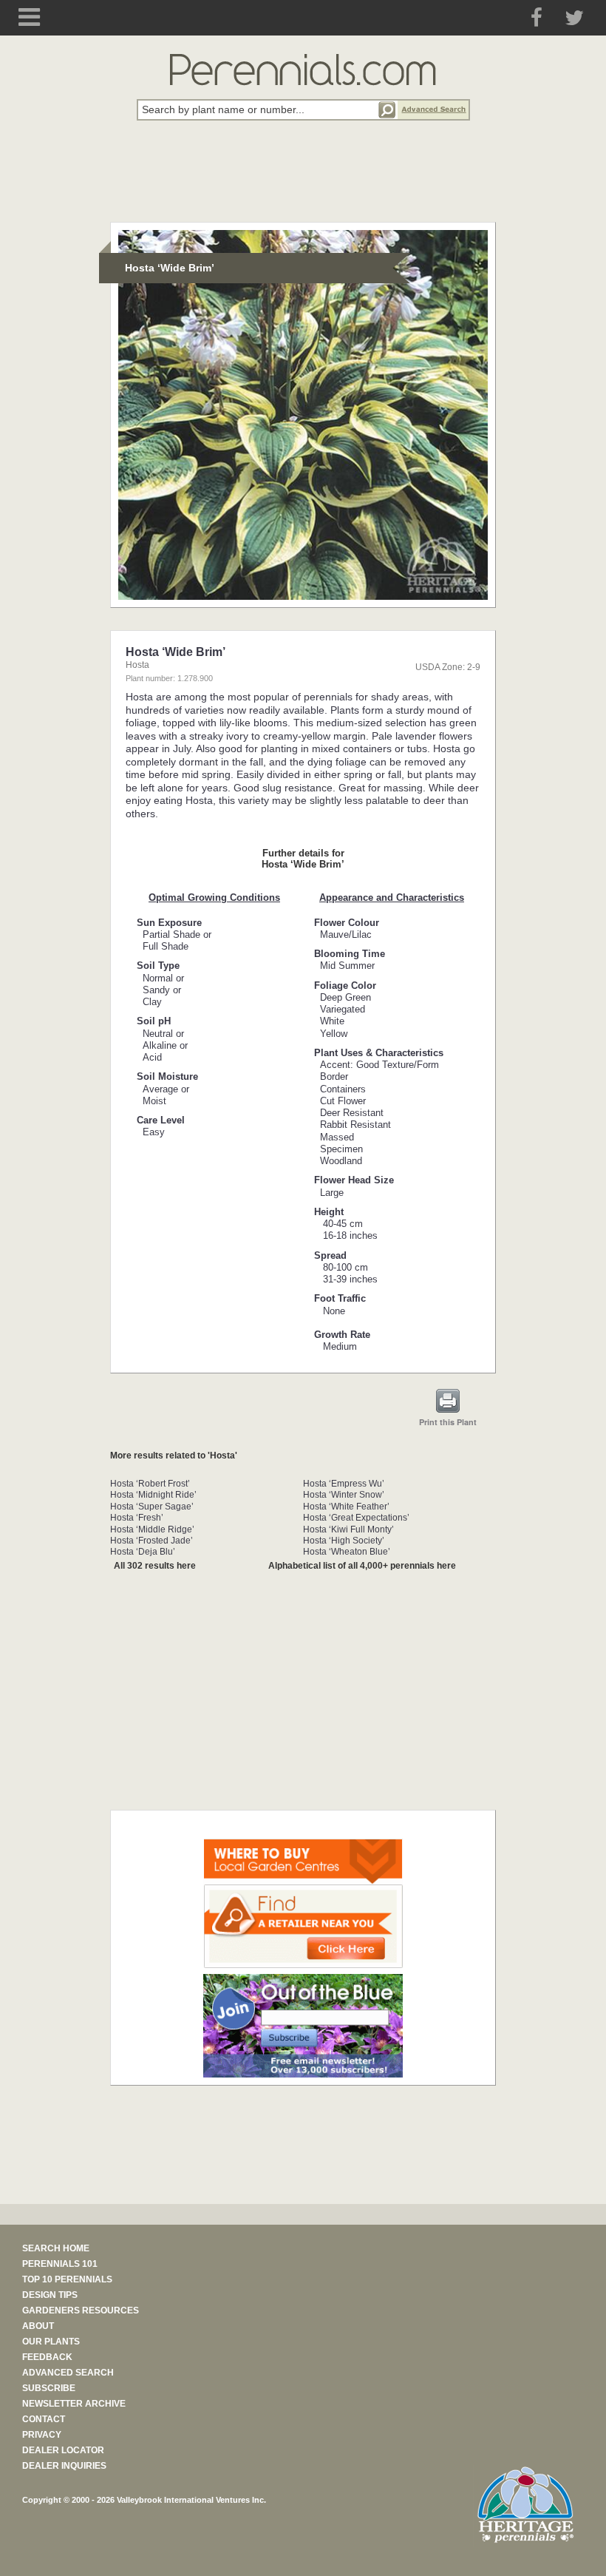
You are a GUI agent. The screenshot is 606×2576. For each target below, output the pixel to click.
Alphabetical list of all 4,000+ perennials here (362, 1566)
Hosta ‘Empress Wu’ (344, 1484)
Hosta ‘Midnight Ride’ (153, 1495)
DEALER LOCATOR (63, 2450)
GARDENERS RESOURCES (81, 2310)
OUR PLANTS (51, 2342)
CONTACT (44, 2419)
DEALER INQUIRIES (64, 2466)
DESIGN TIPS (50, 2295)
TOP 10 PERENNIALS (67, 2279)
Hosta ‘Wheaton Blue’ (347, 1552)
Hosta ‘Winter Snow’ (344, 1495)
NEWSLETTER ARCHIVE (74, 2404)
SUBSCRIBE (49, 2388)
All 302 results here (155, 1566)
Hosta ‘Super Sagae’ (152, 1507)
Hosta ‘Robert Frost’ (150, 1484)
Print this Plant (448, 1422)
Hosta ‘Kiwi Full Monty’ (348, 1529)
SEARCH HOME (56, 2248)
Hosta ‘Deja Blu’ (143, 1552)
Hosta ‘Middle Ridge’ (152, 1529)
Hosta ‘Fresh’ (137, 1518)
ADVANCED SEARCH (68, 2373)
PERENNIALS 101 (60, 2264)
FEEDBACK (47, 2357)
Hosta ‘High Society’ (344, 1541)
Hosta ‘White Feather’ (346, 1507)
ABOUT (38, 2326)
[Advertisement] (303, 180)
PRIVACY (42, 2435)
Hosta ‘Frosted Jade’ (151, 1541)
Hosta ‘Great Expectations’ (356, 1518)
